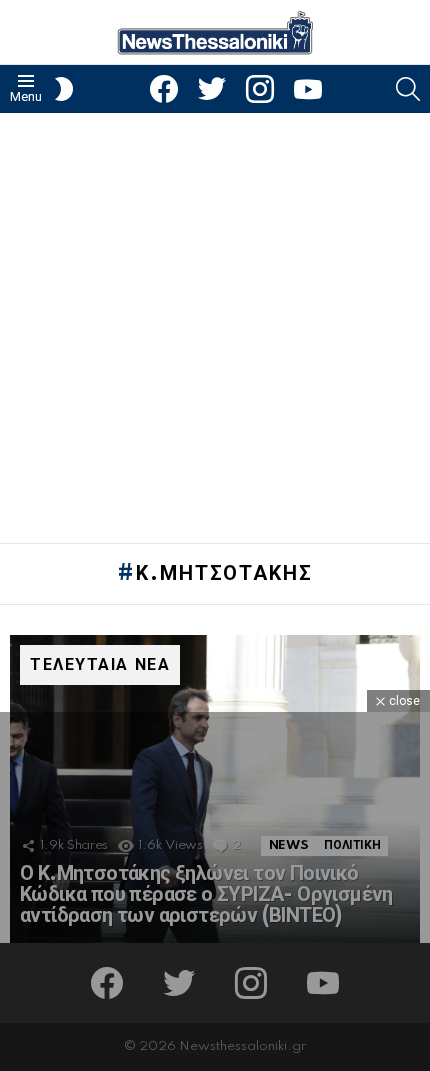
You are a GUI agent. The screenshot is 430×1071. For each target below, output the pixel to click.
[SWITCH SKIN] (64, 89)
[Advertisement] (215, 328)
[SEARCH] (408, 89)
